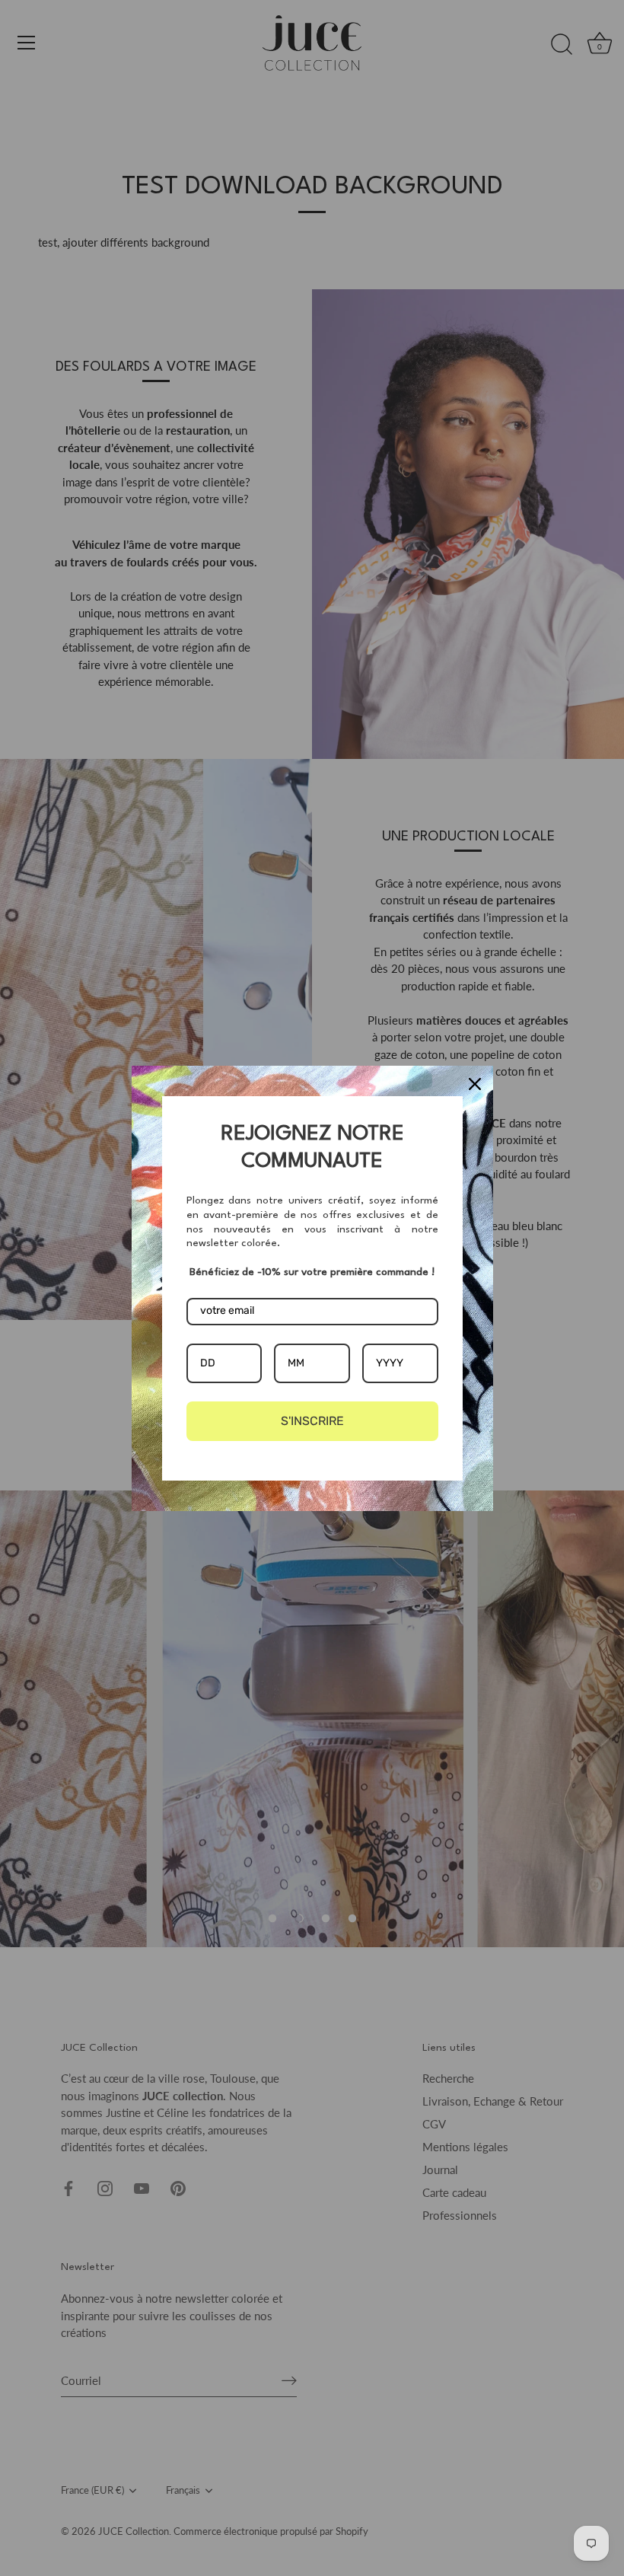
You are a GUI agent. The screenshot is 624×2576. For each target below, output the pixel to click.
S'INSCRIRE (312, 1421)
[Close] (475, 1084)
